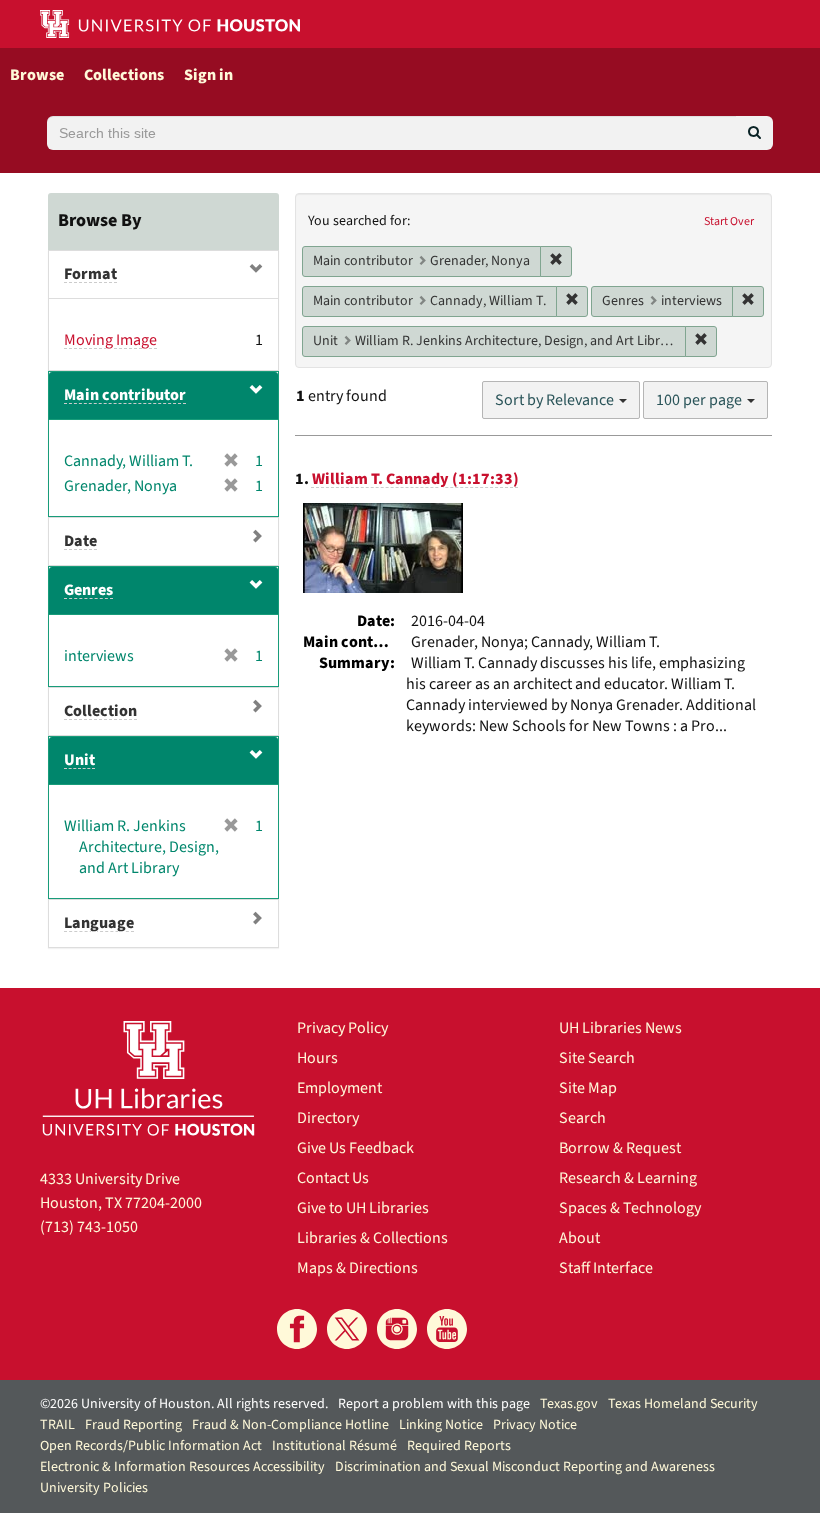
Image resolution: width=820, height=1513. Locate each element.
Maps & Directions (357, 1268)
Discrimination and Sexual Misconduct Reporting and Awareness (525, 1467)
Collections (124, 75)
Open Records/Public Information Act (151, 1446)
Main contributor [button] (125, 395)
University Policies (94, 1488)
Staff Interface (606, 1268)
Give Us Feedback (355, 1148)
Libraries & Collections (372, 1238)
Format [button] (90, 274)
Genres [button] (88, 590)
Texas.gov (569, 1404)
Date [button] (80, 541)
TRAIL (57, 1425)
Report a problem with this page (434, 1404)
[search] (754, 133)
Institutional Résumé (334, 1446)
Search (582, 1118)
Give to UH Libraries (363, 1208)
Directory (328, 1118)
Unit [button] (79, 760)
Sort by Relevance (556, 400)
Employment (339, 1088)
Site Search (597, 1058)
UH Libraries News (620, 1028)
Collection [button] (100, 711)
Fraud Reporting (133, 1425)
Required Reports (459, 1446)
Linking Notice (441, 1425)
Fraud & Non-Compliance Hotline (290, 1425)
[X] (347, 1329)
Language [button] (99, 923)
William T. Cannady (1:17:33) (415, 479)
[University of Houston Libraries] (148, 1078)
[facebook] (297, 1329)
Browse (37, 75)
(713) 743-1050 (89, 1227)
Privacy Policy (342, 1028)
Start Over (729, 221)
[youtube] (447, 1329)
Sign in (208, 75)
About (579, 1238)
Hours (317, 1058)
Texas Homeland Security (683, 1404)
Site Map (588, 1088)
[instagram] (397, 1329)
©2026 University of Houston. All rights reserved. (184, 1404)
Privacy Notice (535, 1425)
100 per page (700, 400)
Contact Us (333, 1178)
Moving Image (110, 340)
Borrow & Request (620, 1148)
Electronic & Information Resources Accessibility (182, 1467)
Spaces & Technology (630, 1208)
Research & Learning (628, 1178)
